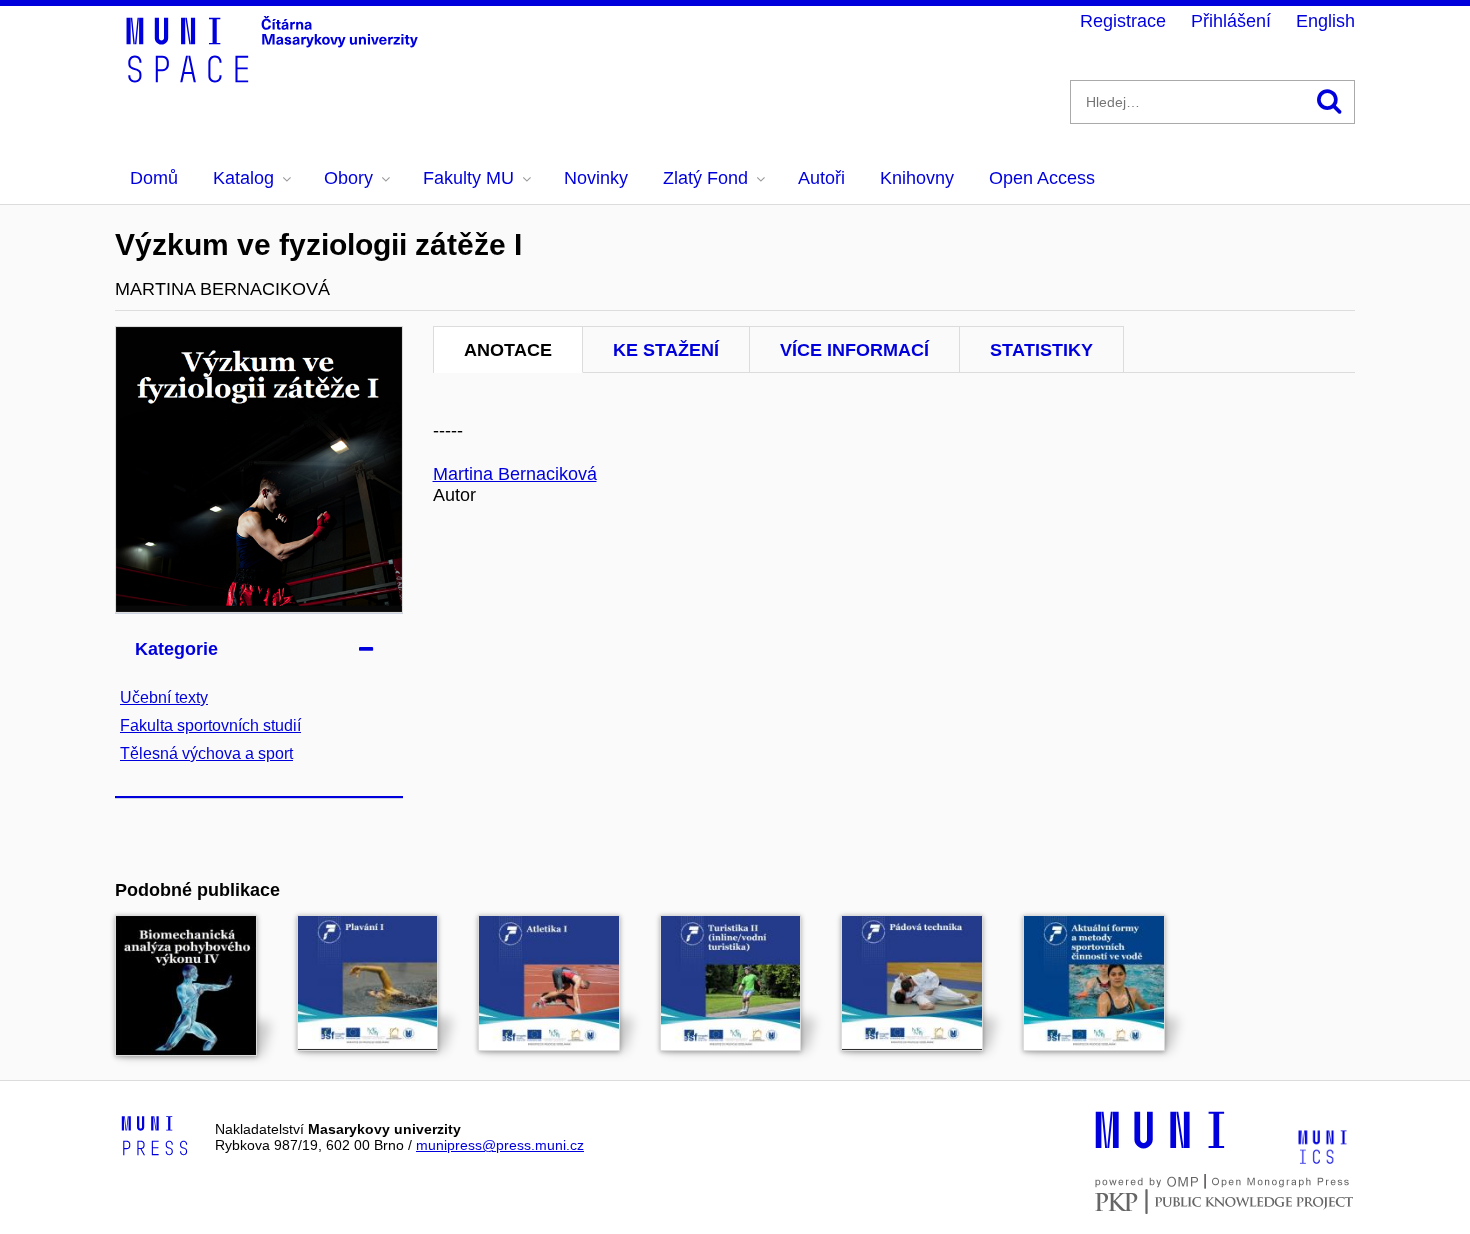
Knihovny (917, 178)
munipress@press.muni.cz (500, 1145)
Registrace (1123, 21)
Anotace (508, 350)
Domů (154, 178)
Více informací (854, 350)
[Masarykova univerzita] (1160, 1146)
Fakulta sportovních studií (210, 725)
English (1325, 21)
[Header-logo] (275, 76)
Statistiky (1041, 350)
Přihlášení (1231, 21)
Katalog (243, 178)
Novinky (596, 178)
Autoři (821, 178)
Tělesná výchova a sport (206, 753)
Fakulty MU (468, 178)
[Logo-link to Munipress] (155, 1137)
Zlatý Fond (705, 178)
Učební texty (164, 697)
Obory (348, 178)
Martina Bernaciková (515, 474)
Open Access (1042, 178)
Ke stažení (666, 350)
